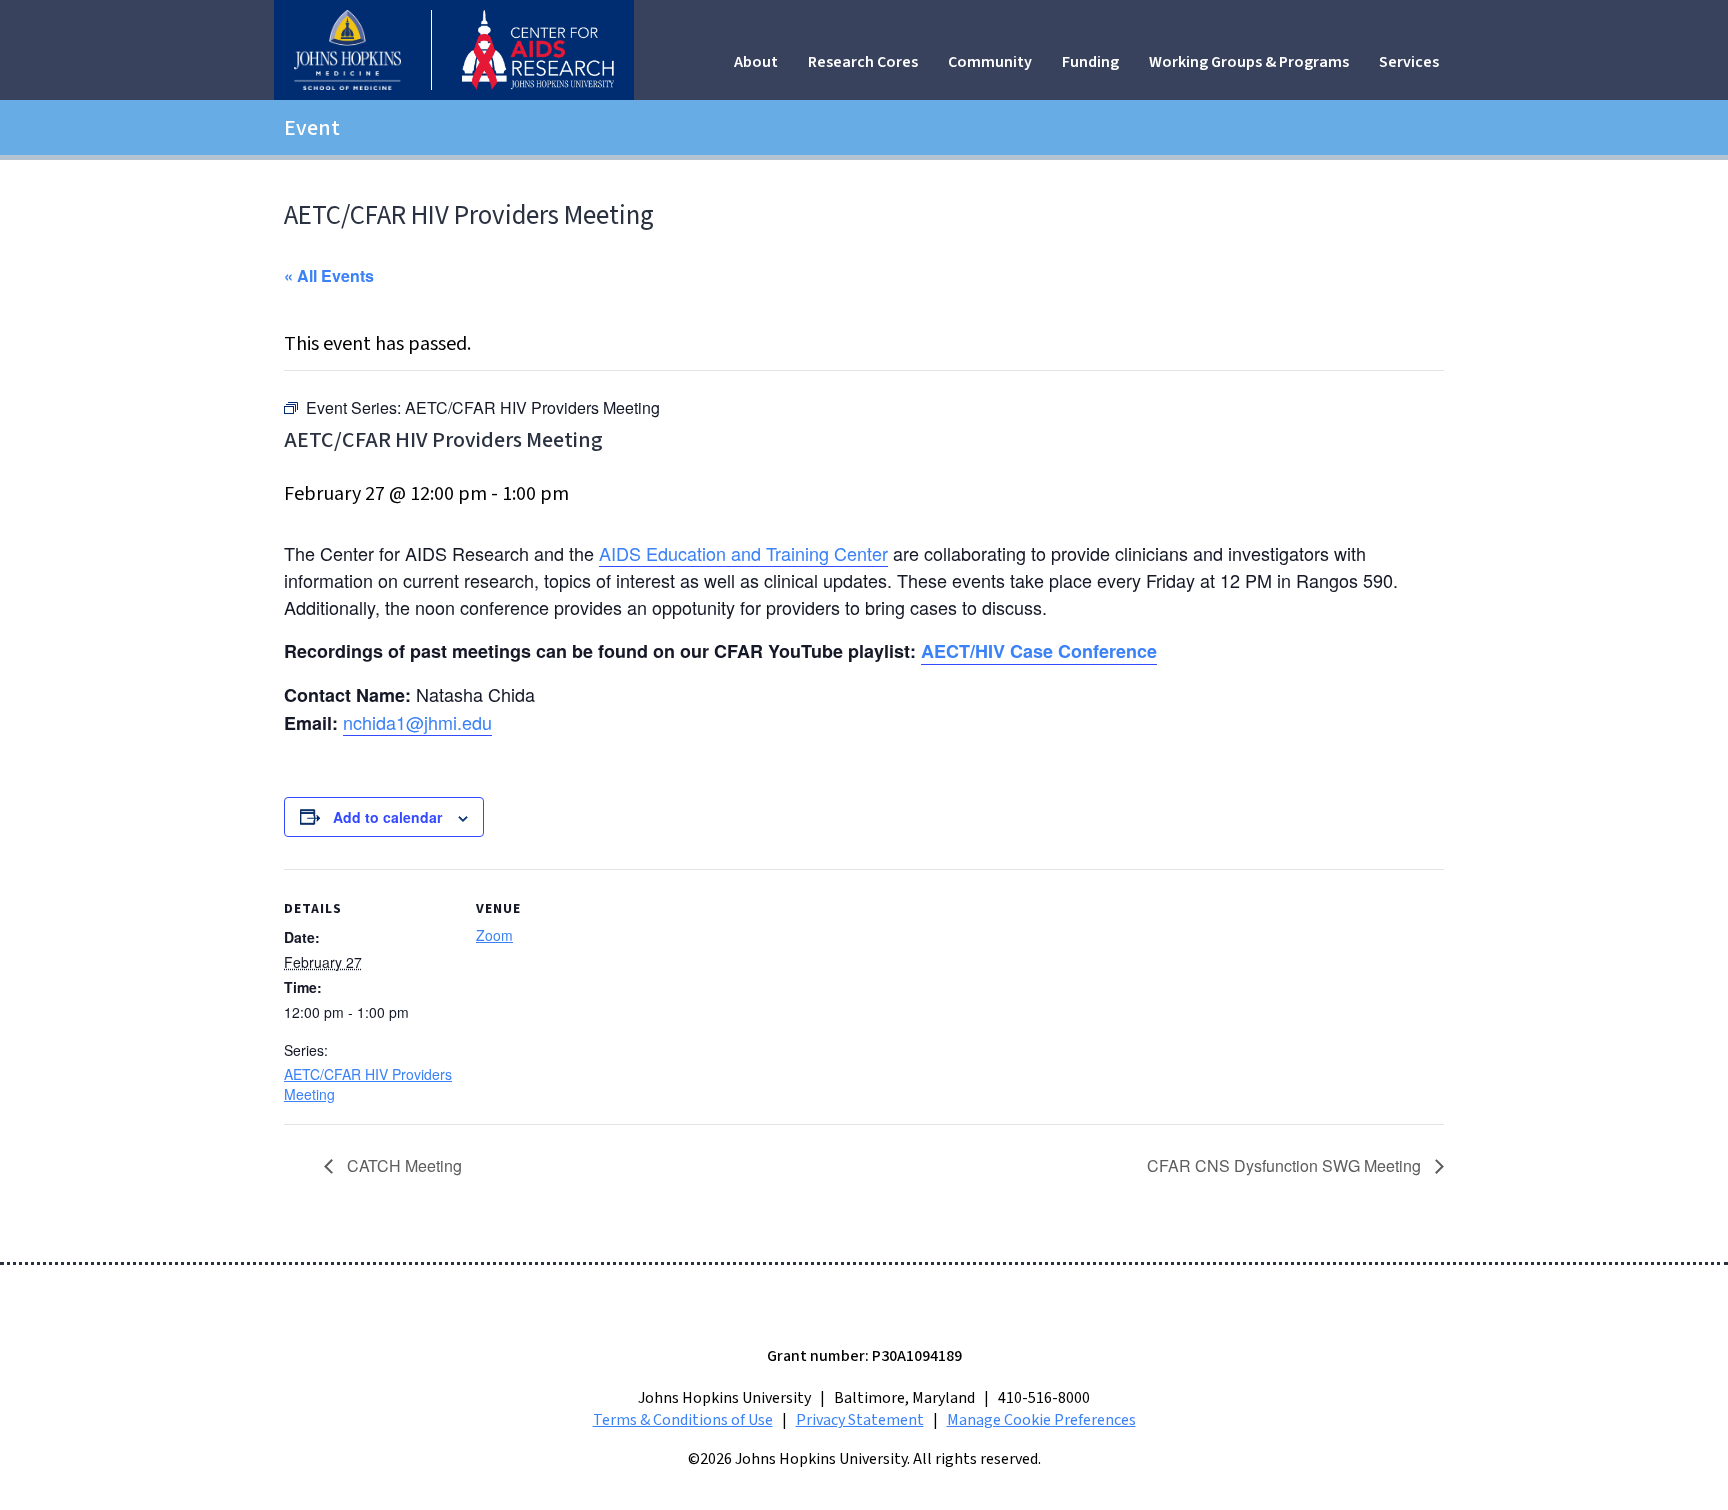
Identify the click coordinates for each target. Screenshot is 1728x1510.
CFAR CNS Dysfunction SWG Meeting (1286, 1165)
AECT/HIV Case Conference (1039, 651)
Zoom (494, 935)
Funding (1090, 62)
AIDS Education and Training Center (743, 553)
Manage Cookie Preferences (1041, 1420)
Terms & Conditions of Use (683, 1420)
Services (1409, 62)
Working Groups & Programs (1249, 62)
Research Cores (863, 62)
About (756, 62)
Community (990, 62)
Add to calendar (387, 817)
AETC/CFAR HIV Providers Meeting (368, 1084)
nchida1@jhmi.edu (417, 722)
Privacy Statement (860, 1420)
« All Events (329, 275)
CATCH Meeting (402, 1165)
